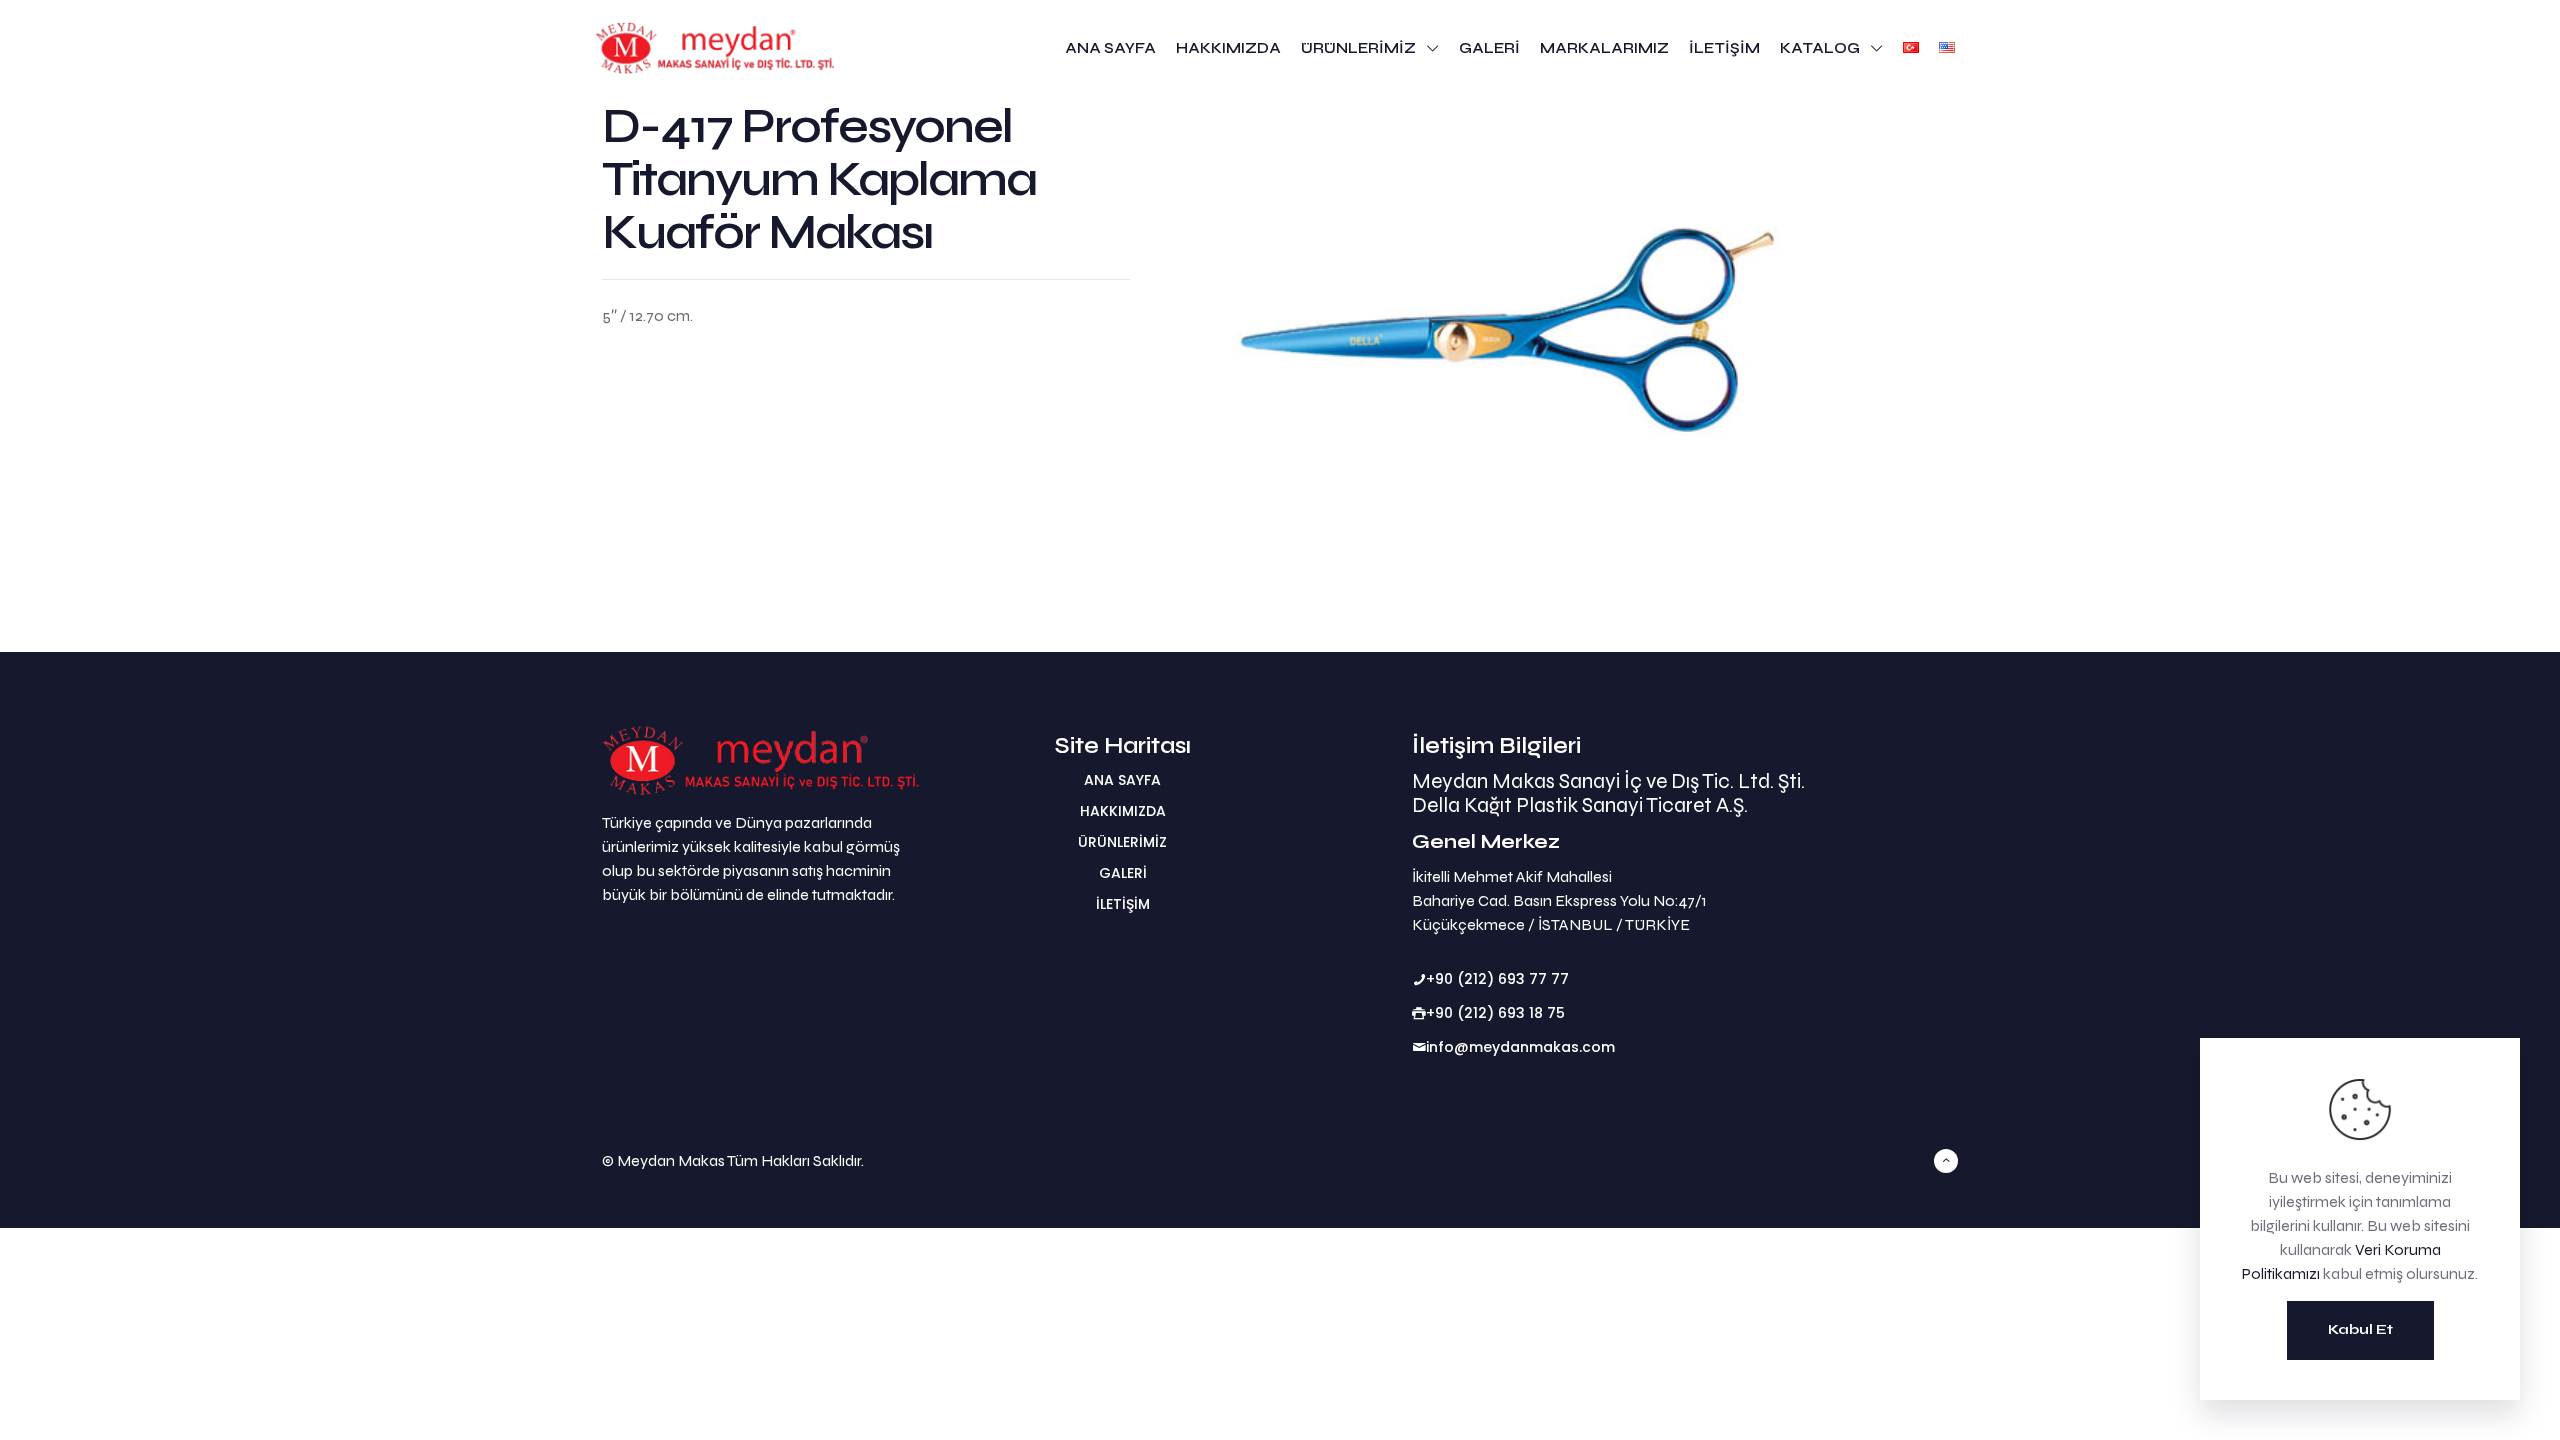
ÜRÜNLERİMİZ (1122, 842)
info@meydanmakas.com (1520, 1047)
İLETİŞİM (1123, 904)
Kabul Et (2360, 1329)
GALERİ (1123, 873)
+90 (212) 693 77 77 (1497, 979)
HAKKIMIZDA (1123, 811)
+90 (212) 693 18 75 (1495, 1013)
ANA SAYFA (1122, 780)
